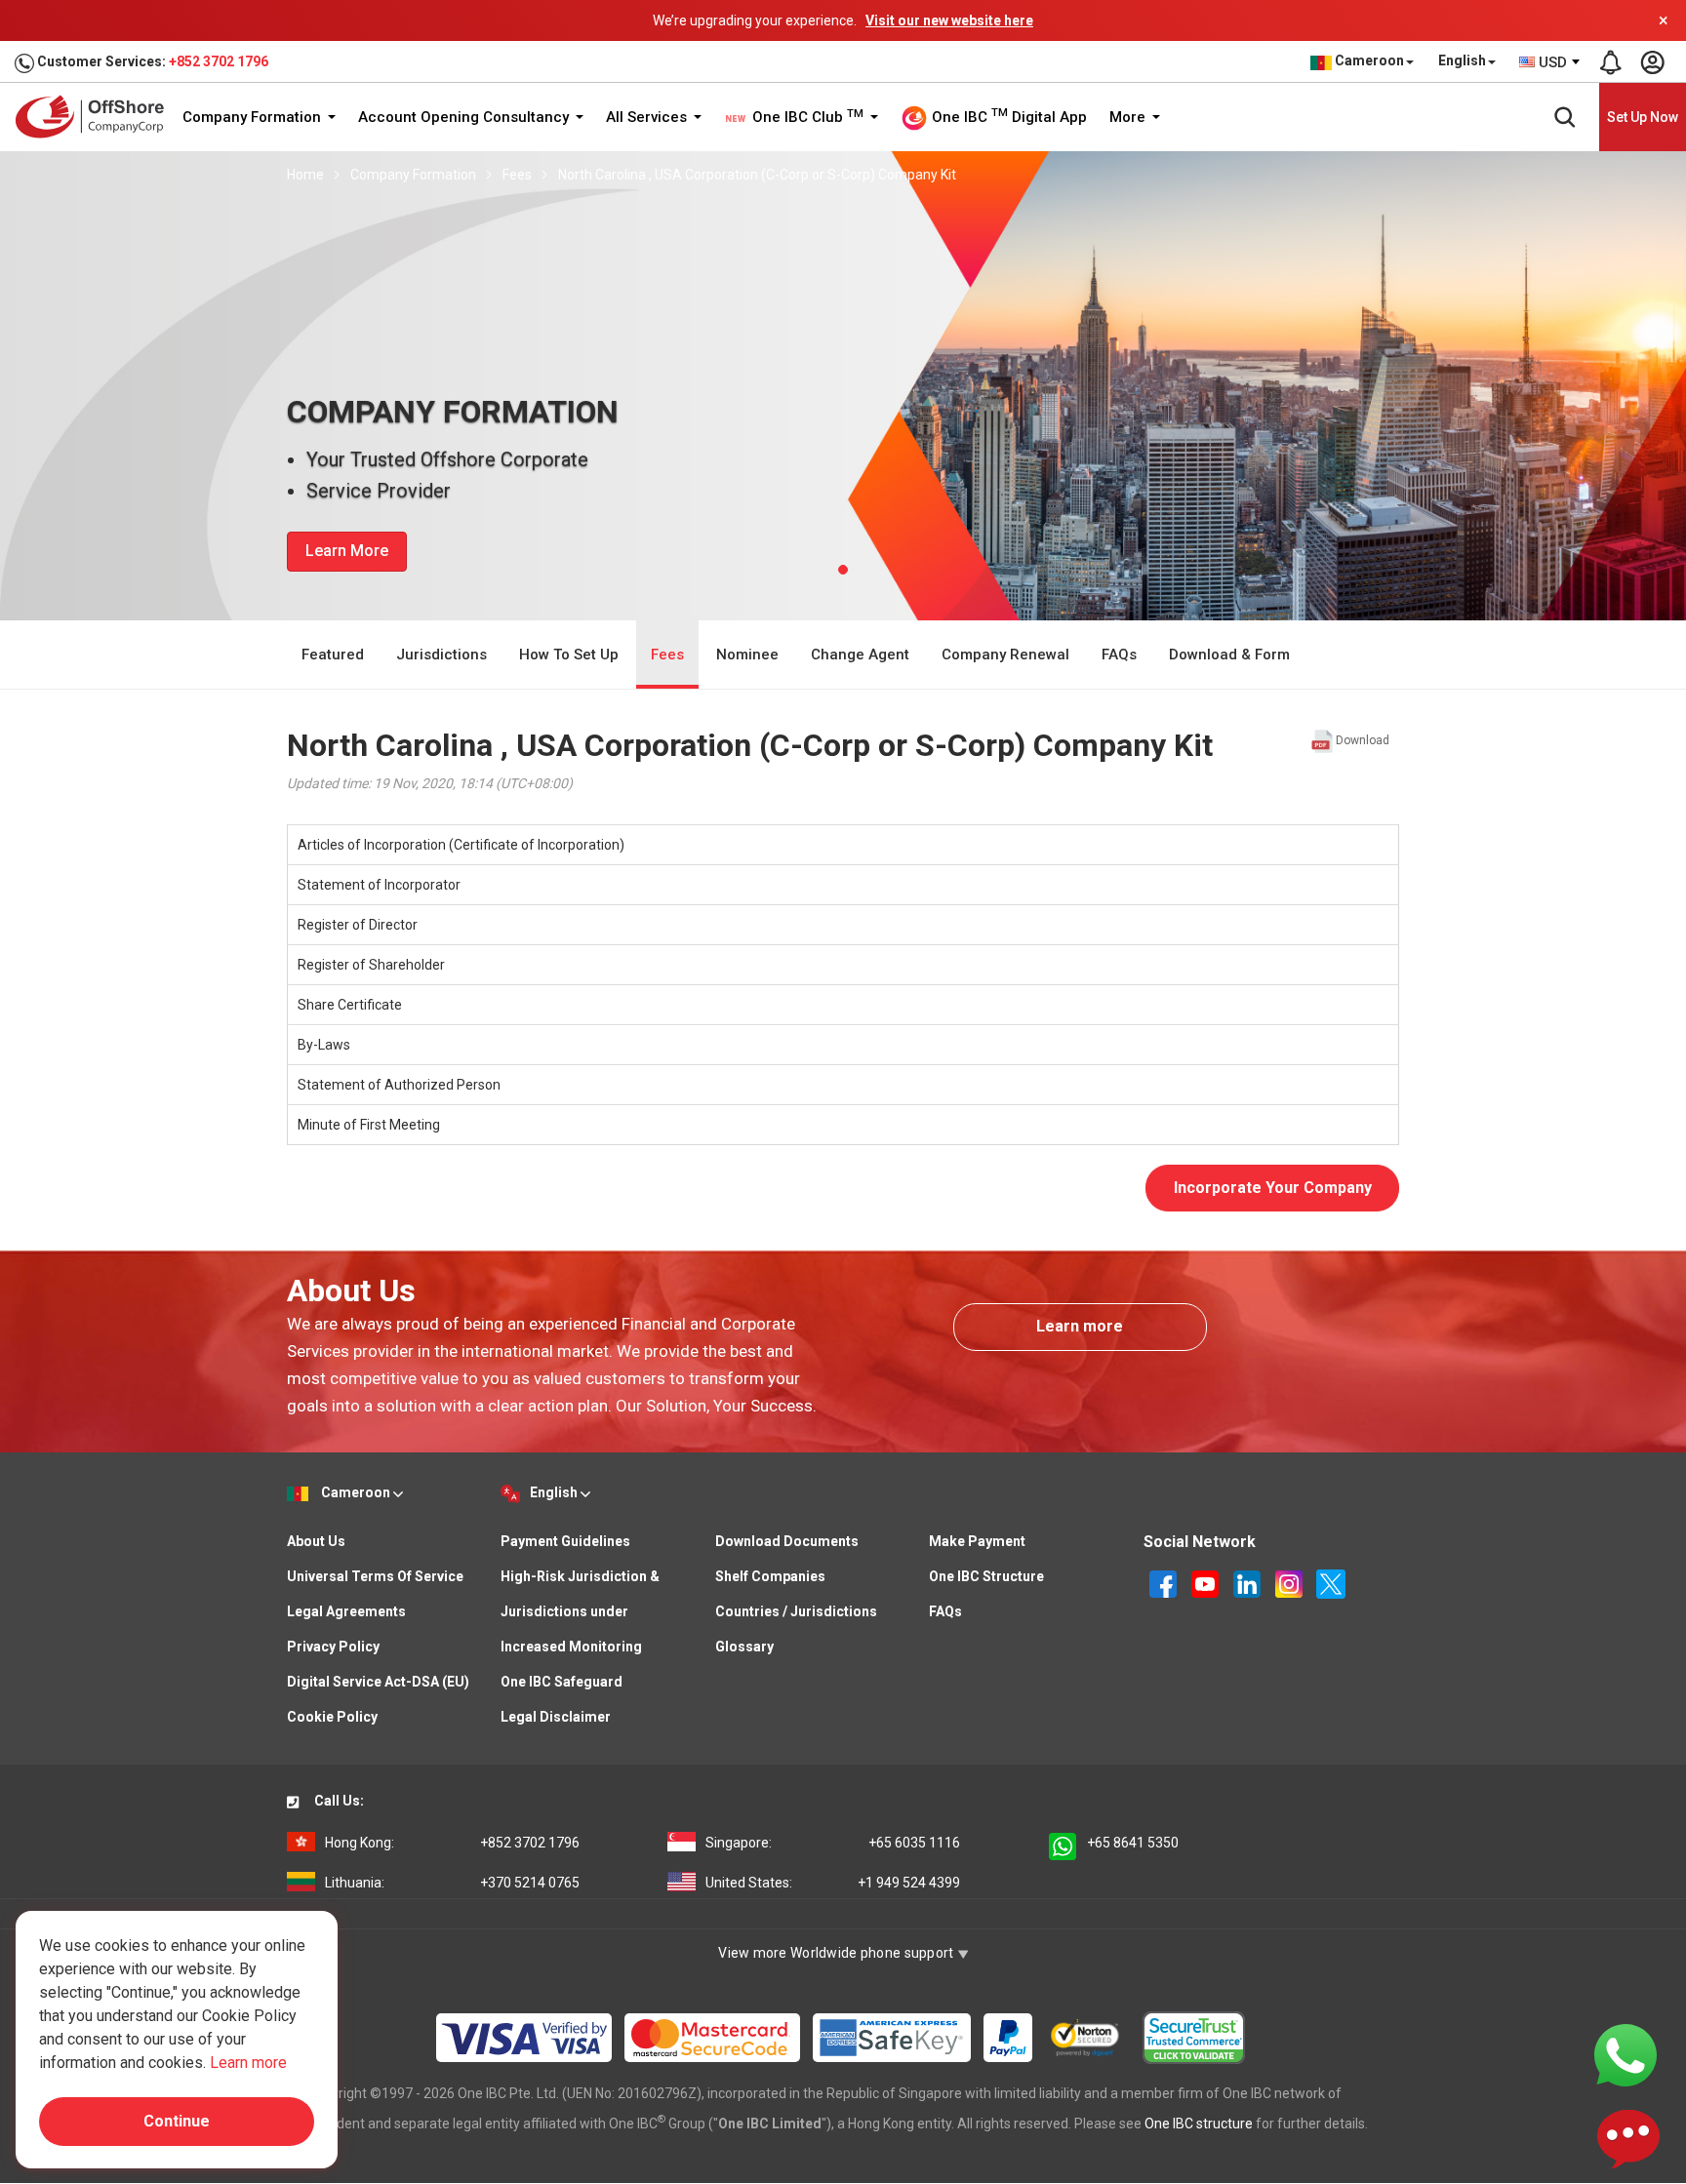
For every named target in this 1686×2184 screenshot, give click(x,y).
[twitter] (1331, 1583)
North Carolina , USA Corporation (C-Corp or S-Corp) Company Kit (757, 175)
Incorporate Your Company (1273, 1188)
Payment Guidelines (565, 1541)
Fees (517, 175)
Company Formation (254, 117)
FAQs (1119, 655)
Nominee (747, 655)
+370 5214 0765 (452, 1883)
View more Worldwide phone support (838, 1953)
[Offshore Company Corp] (96, 117)
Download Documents (787, 1541)
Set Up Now (1643, 117)
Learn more (1080, 1326)
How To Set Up (569, 655)
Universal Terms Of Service (375, 1576)
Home (305, 175)
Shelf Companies (770, 1576)
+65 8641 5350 (1133, 1843)
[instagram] (1290, 1583)
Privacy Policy (333, 1647)
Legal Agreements (346, 1611)
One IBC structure (1199, 2124)
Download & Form (1229, 655)
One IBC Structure (986, 1576)
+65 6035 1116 (833, 1843)
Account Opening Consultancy (465, 117)
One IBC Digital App (1007, 116)
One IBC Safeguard (562, 1682)
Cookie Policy (332, 1717)
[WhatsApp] (1626, 2054)
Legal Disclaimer (556, 1717)
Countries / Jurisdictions (796, 1611)
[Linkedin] (1248, 1583)
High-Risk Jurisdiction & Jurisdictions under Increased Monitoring (580, 1611)
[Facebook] (1164, 1583)
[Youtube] (1206, 1583)
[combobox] (1550, 62)
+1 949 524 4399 (833, 1883)
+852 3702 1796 (219, 61)
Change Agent (860, 655)
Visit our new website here (949, 20)
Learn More (347, 551)
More (1129, 117)
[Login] (1652, 62)
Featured (333, 655)
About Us (316, 1541)
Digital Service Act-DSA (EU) (378, 1682)
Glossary (744, 1647)
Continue (177, 2121)
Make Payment (977, 1541)
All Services (648, 117)
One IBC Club (806, 117)
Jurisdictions (442, 655)
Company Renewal (1005, 655)
